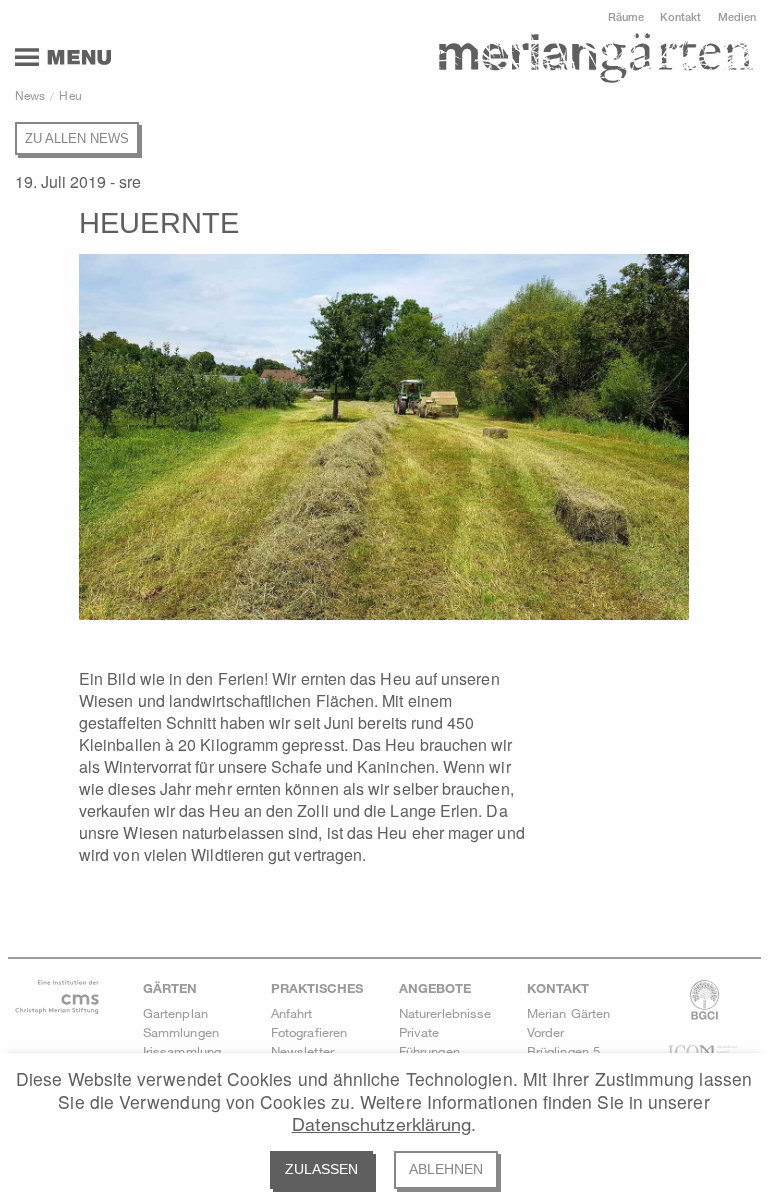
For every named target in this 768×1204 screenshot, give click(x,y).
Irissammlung (182, 1051)
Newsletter (302, 1051)
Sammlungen (181, 1032)
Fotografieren (309, 1032)
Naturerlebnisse (445, 1013)
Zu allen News (77, 138)
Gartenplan (175, 1013)
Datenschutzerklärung (382, 1124)
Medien (737, 16)
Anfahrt (292, 1013)
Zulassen (321, 1169)
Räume (626, 16)
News (30, 95)
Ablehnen (446, 1169)
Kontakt (681, 16)
